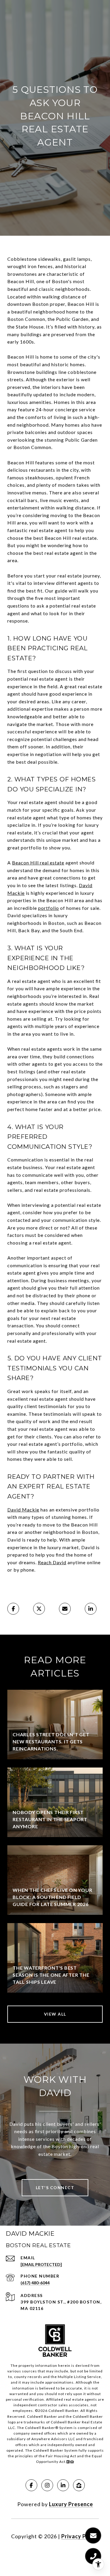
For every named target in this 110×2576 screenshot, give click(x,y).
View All (55, 2014)
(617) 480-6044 (35, 2283)
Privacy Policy (80, 2536)
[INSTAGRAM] (47, 2485)
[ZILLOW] (79, 2485)
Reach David (52, 1562)
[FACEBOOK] (31, 2485)
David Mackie (23, 1510)
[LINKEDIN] (63, 2485)
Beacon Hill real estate (38, 863)
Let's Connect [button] (55, 2188)
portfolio (49, 908)
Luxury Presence (71, 2504)
